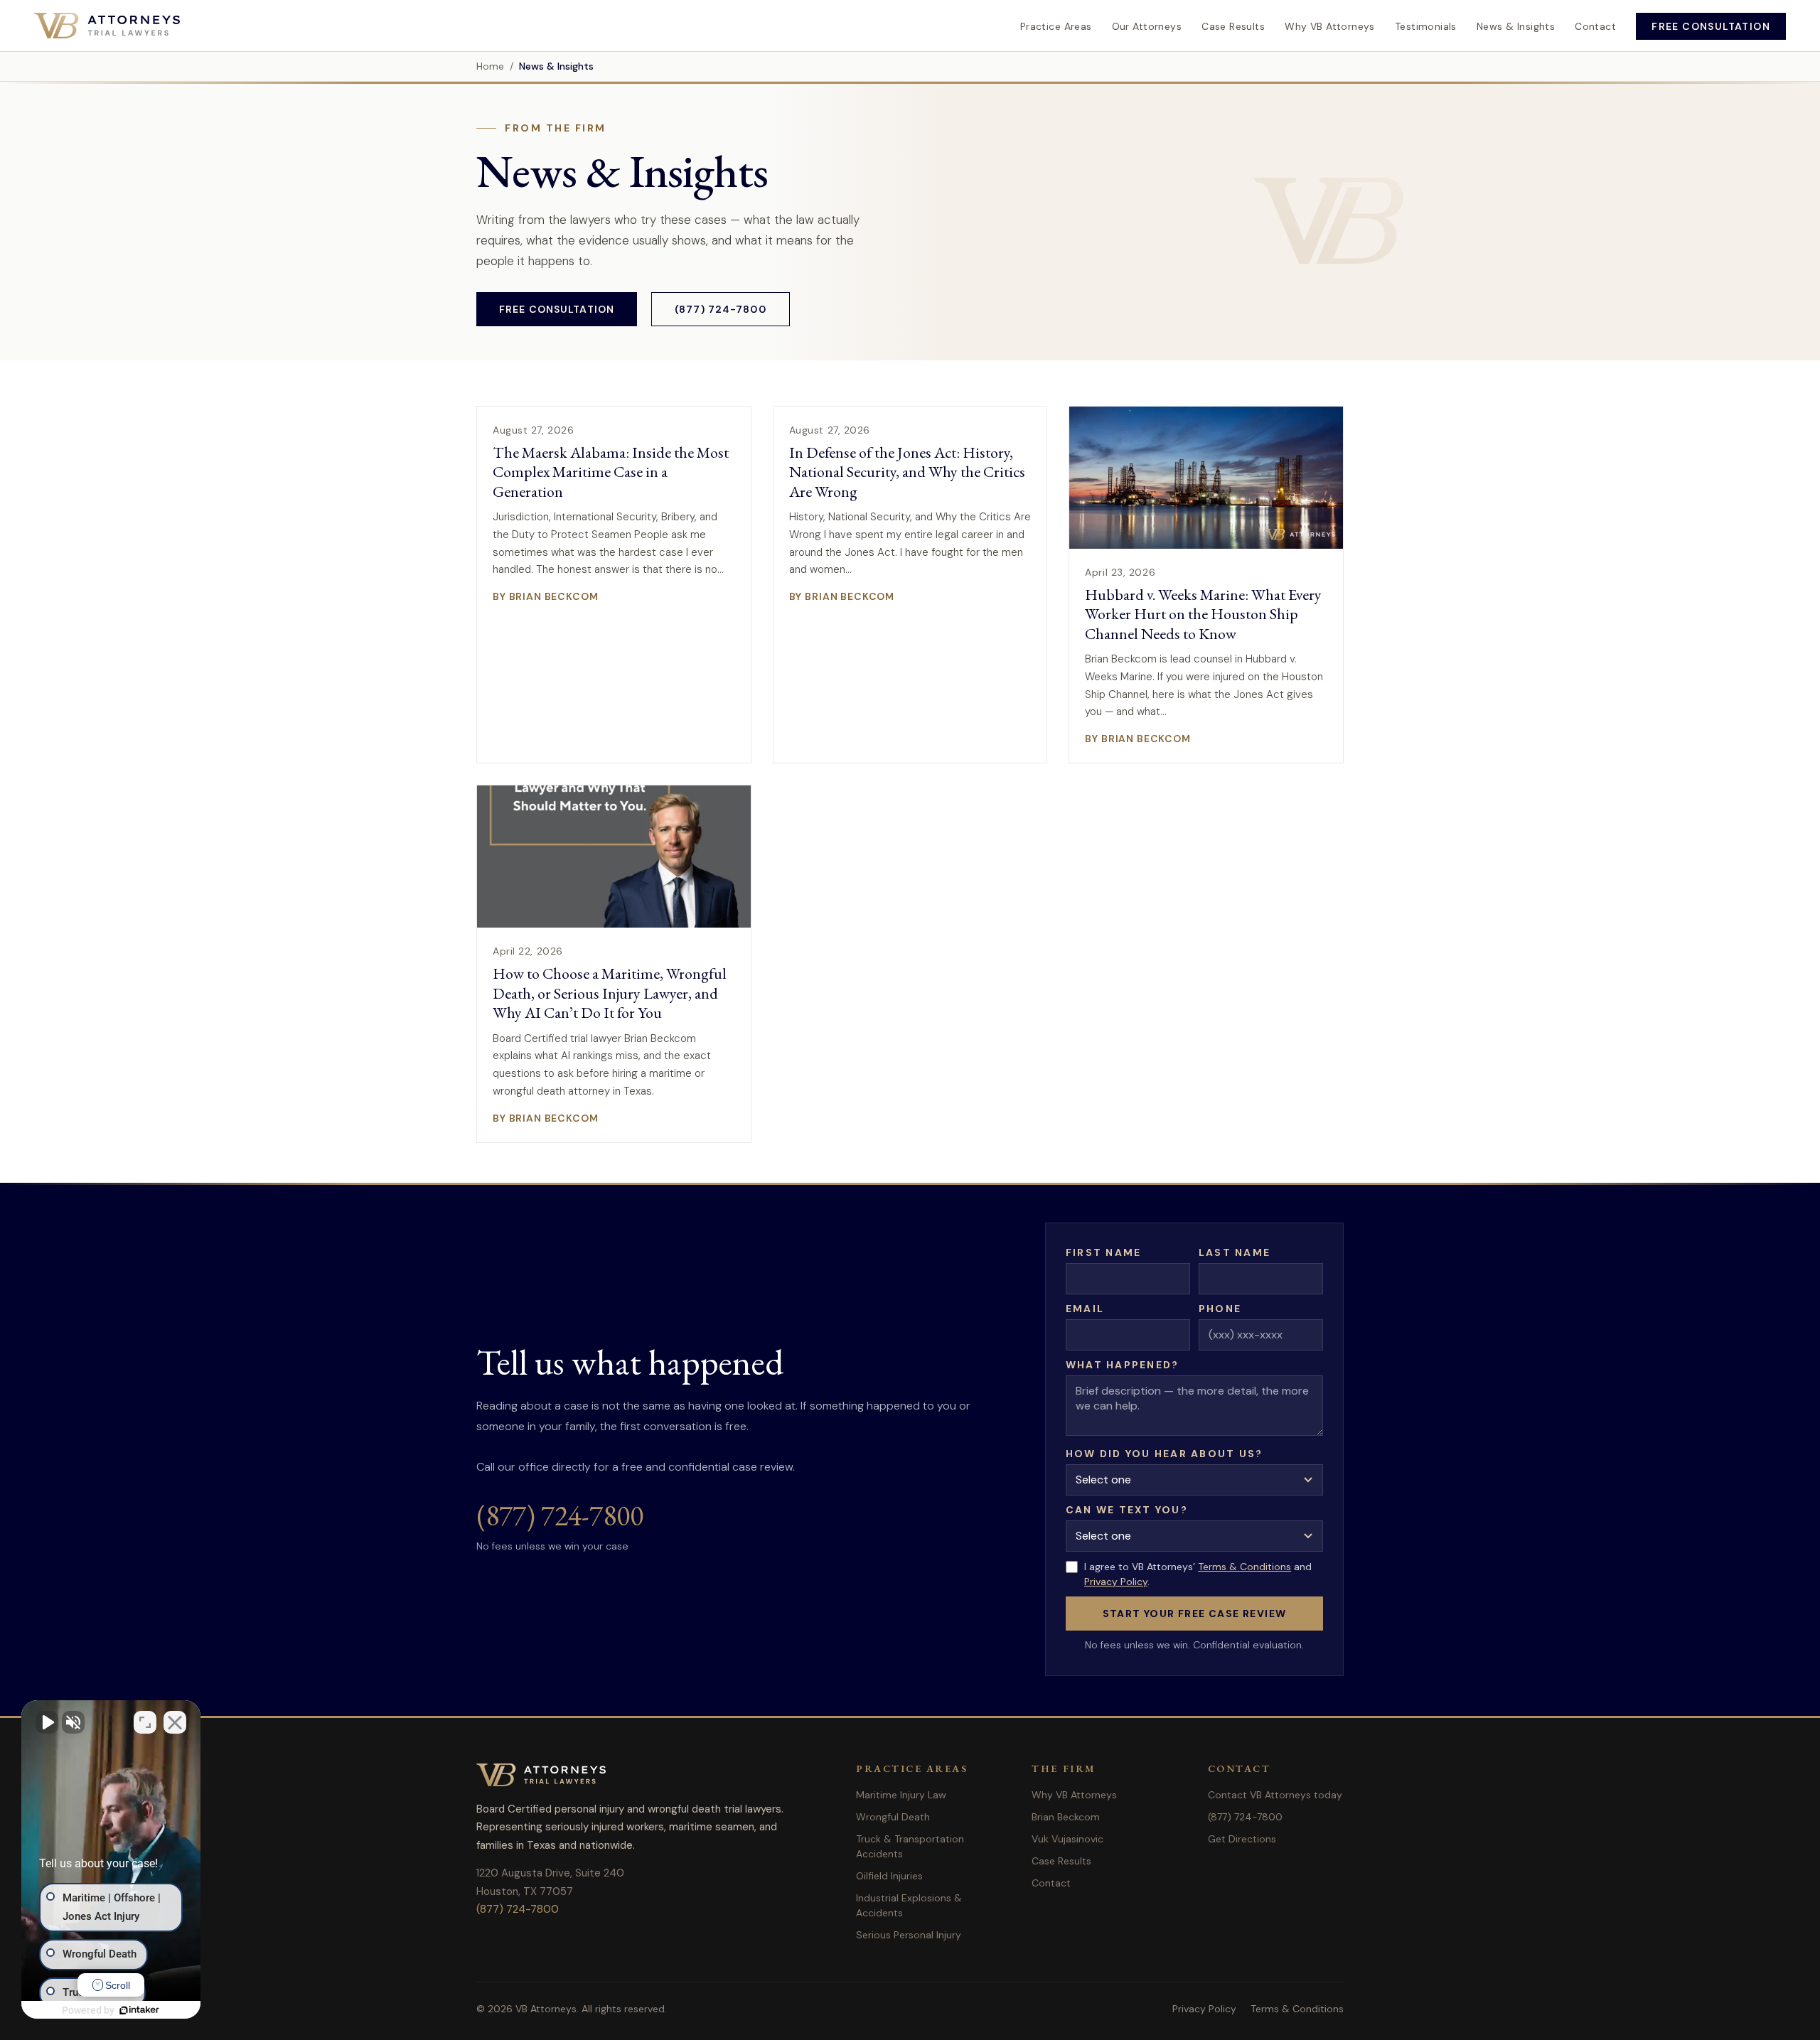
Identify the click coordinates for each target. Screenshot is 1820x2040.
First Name (1103, 1252)
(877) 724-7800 (721, 309)
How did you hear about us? (1164, 1454)
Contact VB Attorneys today (1275, 1795)
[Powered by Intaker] (139, 2010)
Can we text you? (1127, 1510)
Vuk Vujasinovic (1067, 1839)
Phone (1220, 1309)
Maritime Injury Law (901, 1795)
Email (1085, 1309)
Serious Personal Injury (909, 1935)
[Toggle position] (145, 1722)
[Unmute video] (47, 1722)
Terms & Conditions (1244, 1567)
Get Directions (1242, 1839)
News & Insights (1516, 26)
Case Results (1233, 26)
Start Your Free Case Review (1195, 1614)
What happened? (1122, 1365)
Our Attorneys (1147, 26)
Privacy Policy (1116, 1582)
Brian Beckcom (1066, 1817)
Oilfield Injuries (889, 1876)
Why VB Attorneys (1330, 26)
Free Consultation (1711, 26)
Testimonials (1426, 26)
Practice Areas (1056, 26)
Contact (1595, 26)
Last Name (1235, 1252)
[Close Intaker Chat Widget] (175, 1722)
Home (490, 66)
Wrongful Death (893, 1817)
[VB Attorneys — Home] (107, 26)
